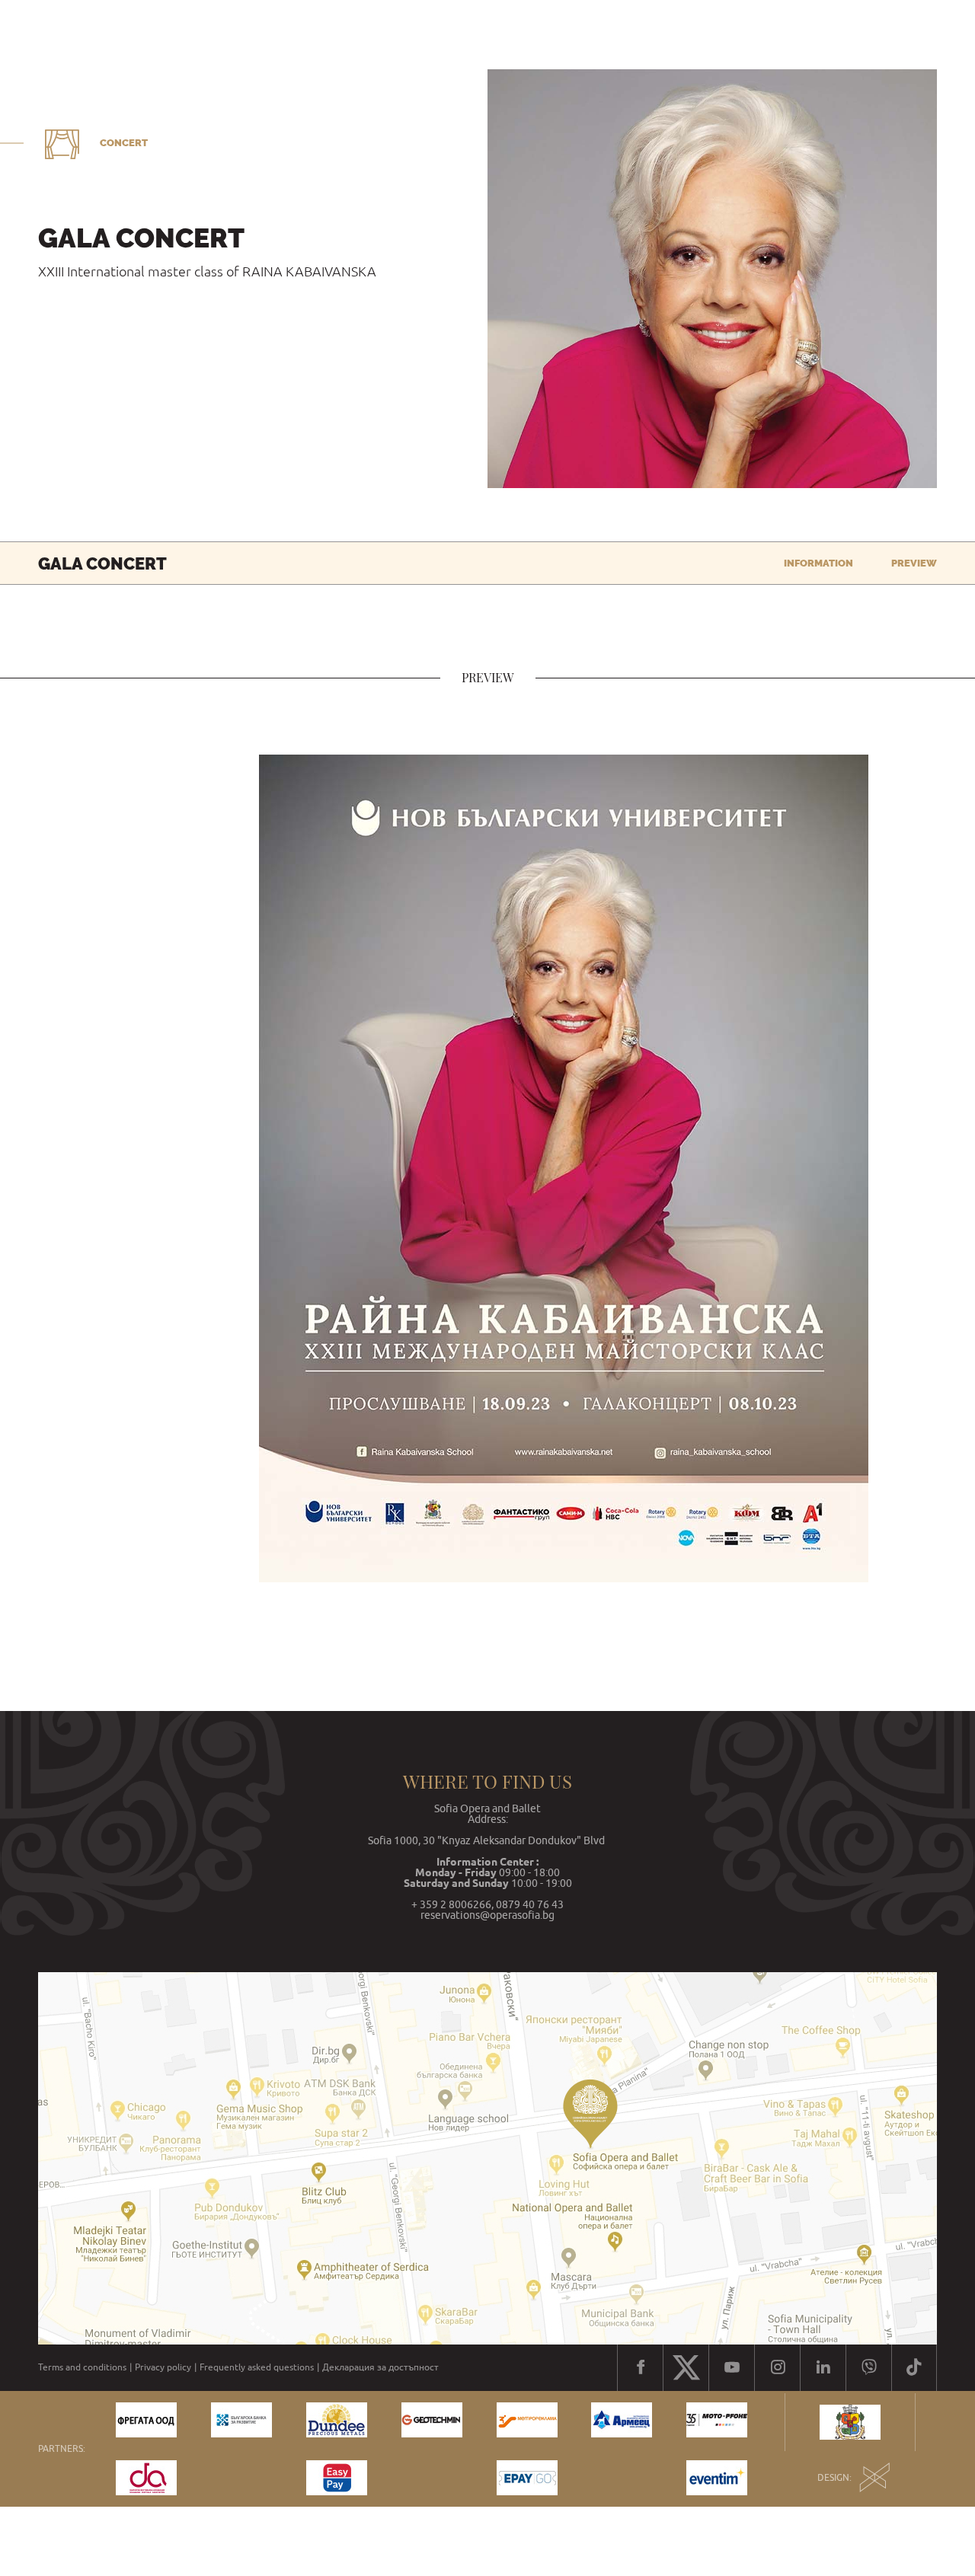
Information (818, 563)
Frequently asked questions (257, 2367)
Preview (914, 563)
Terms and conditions (82, 2367)
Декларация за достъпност (380, 2367)
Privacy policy (163, 2367)
